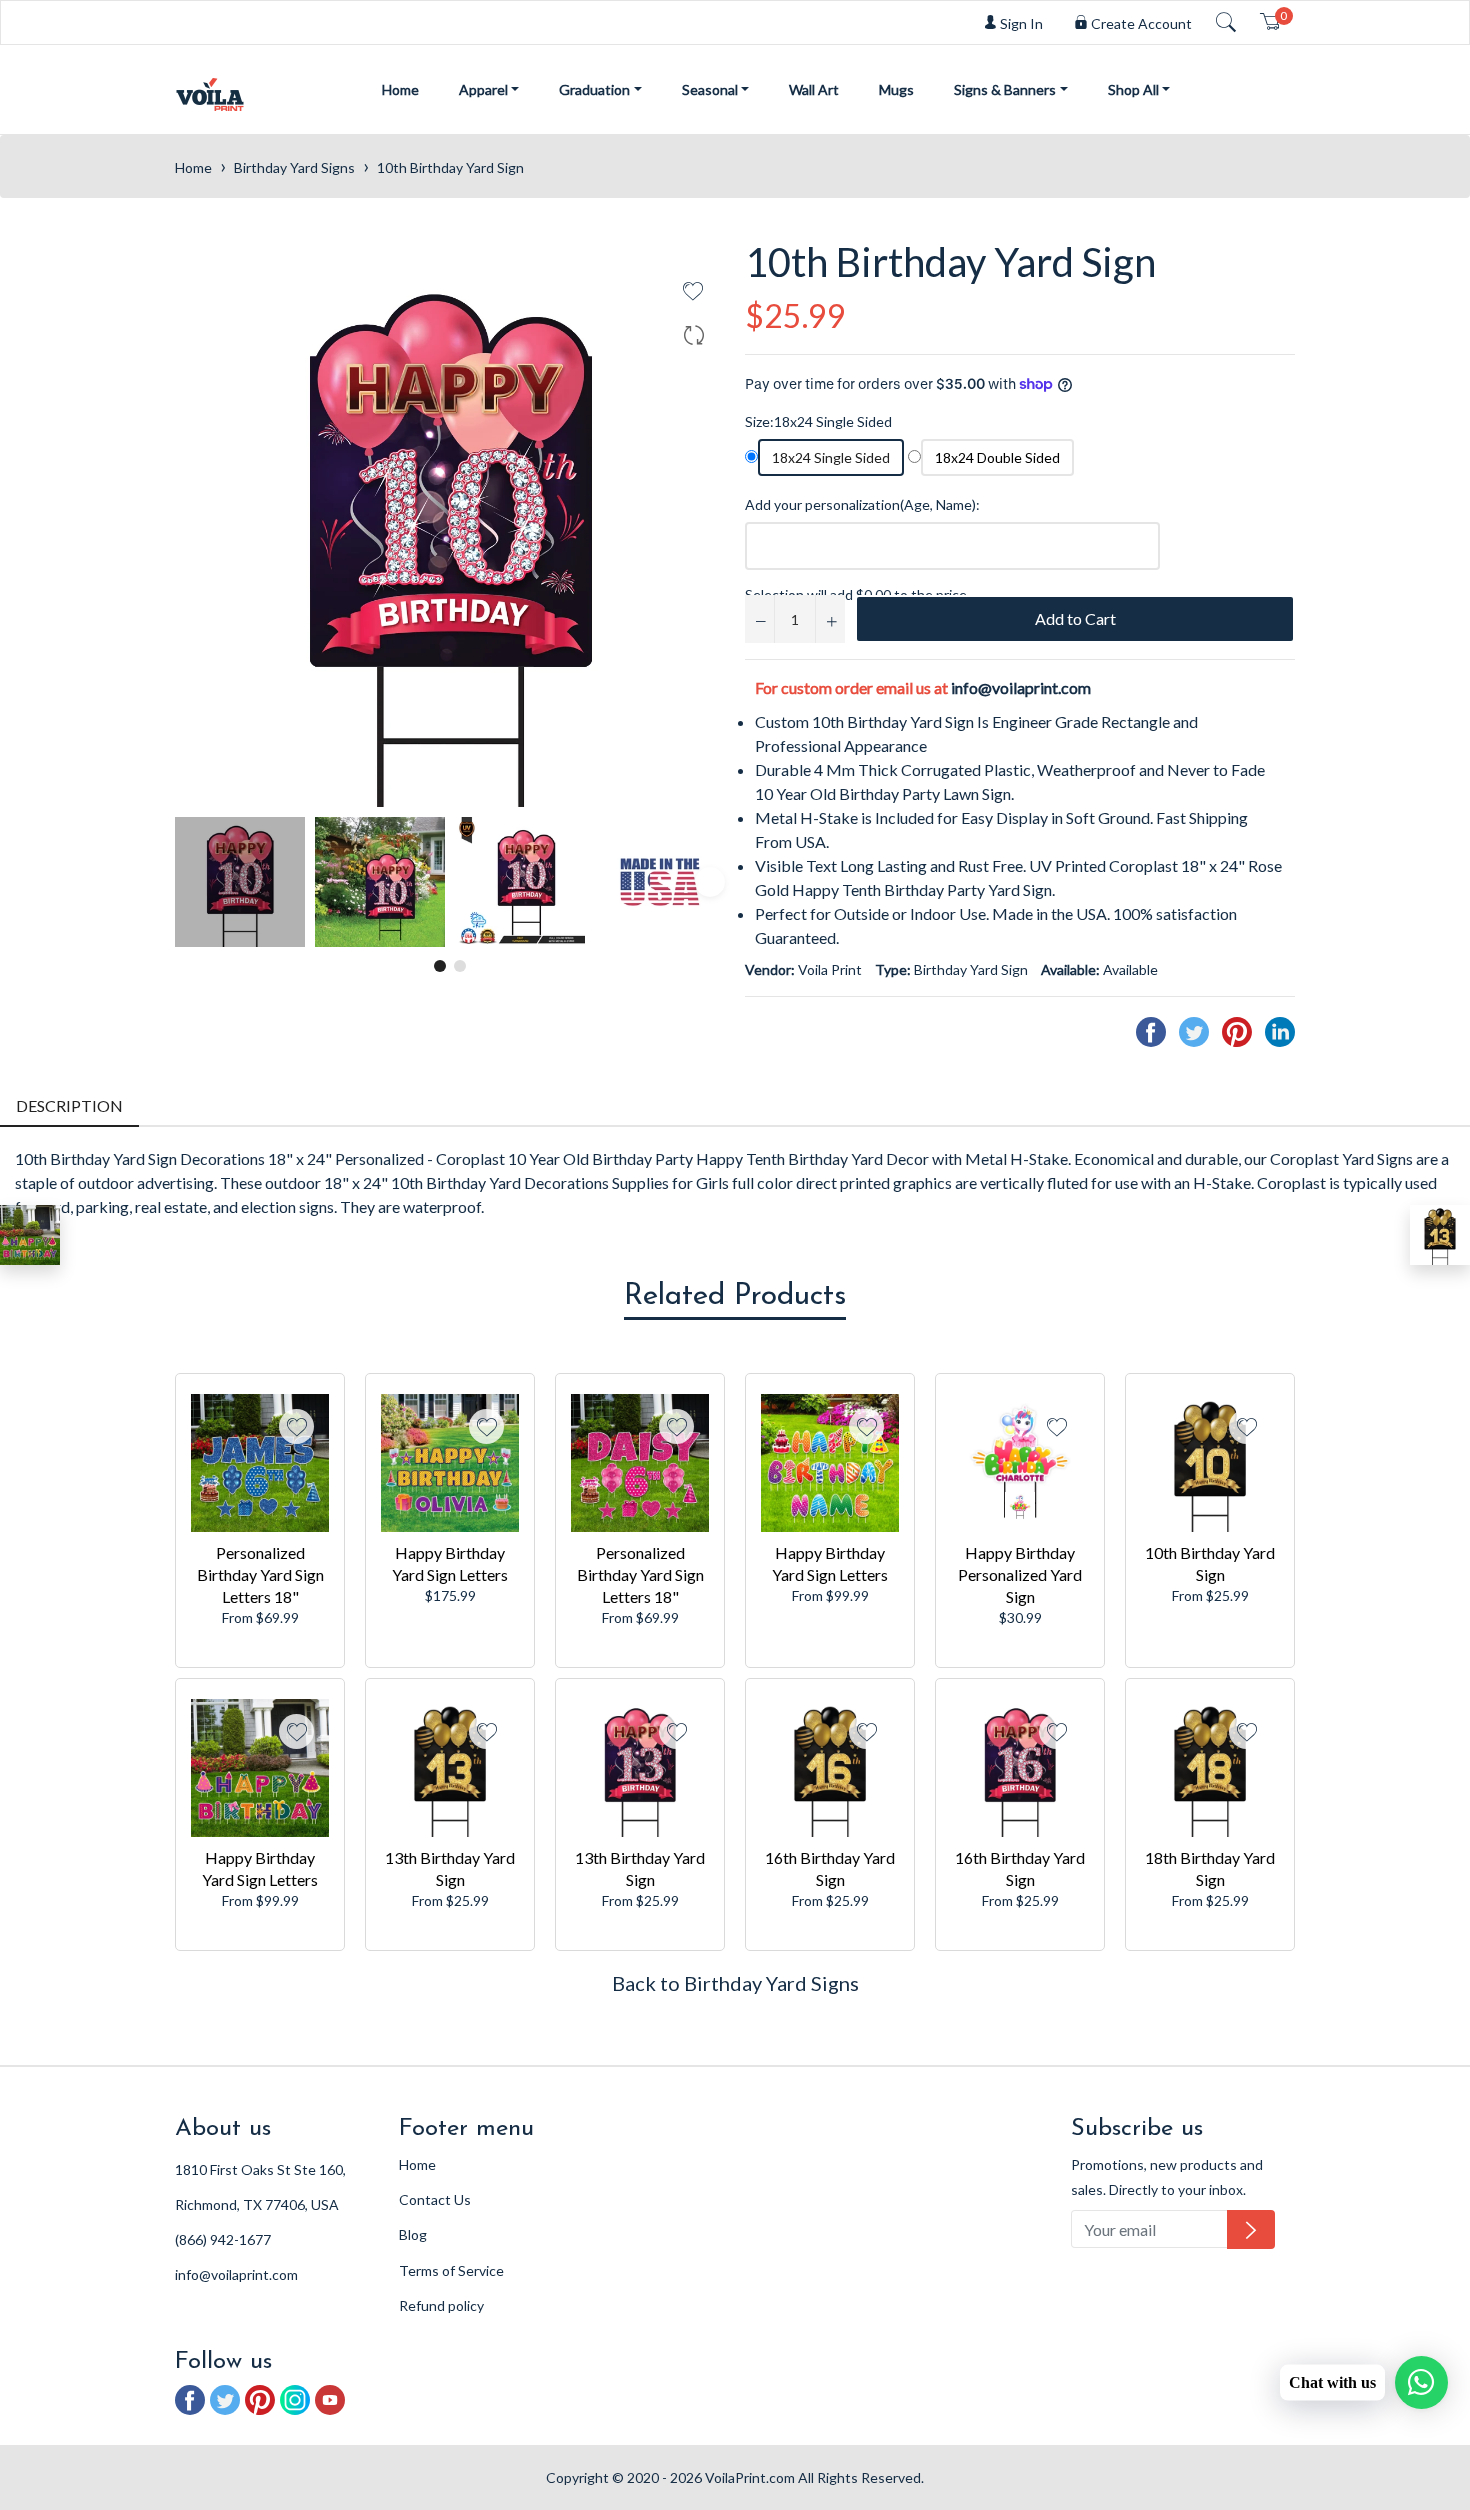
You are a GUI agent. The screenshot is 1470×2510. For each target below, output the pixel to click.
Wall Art (814, 89)
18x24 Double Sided (997, 457)
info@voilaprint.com (1021, 687)
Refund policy (441, 2305)
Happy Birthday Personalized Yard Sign (1020, 1574)
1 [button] (440, 966)
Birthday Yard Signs (294, 167)
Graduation (594, 89)
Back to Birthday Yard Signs (735, 1983)
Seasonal (710, 89)
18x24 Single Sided (831, 457)
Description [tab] (69, 1105)
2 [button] (460, 966)
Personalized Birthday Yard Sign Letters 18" (260, 1574)
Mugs (896, 89)
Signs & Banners (1005, 89)
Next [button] (710, 882)
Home (400, 89)
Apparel (483, 89)
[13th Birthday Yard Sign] (1440, 1235)
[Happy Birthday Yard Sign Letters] (30, 1235)
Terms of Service (451, 2270)
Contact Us (435, 2199)
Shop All (1133, 89)
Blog (413, 2234)
